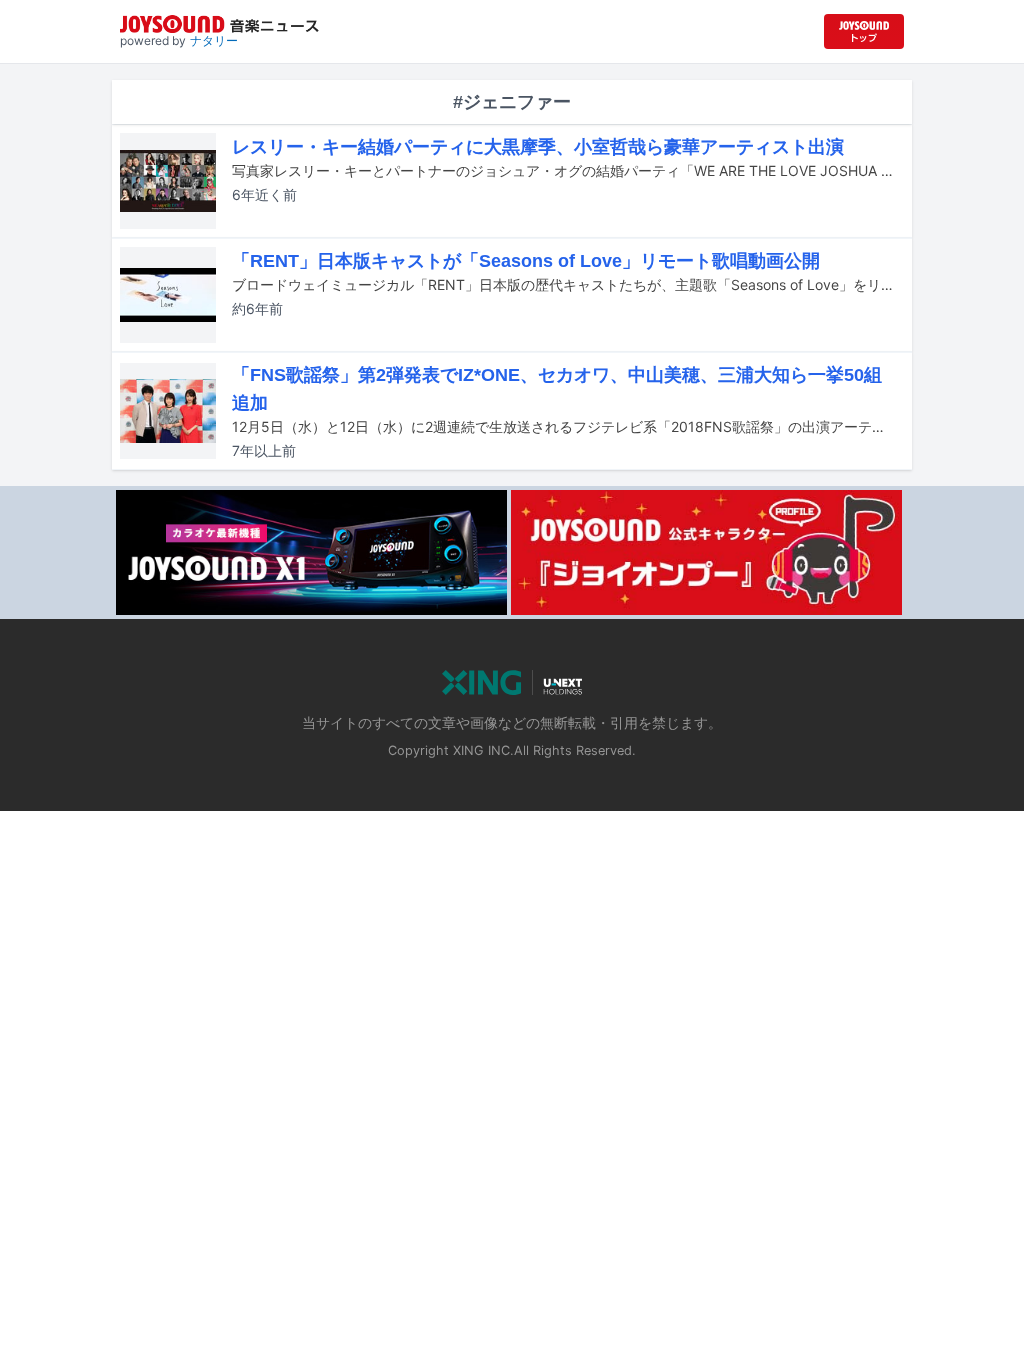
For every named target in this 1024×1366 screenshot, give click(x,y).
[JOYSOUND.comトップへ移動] (864, 31)
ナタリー (214, 40)
